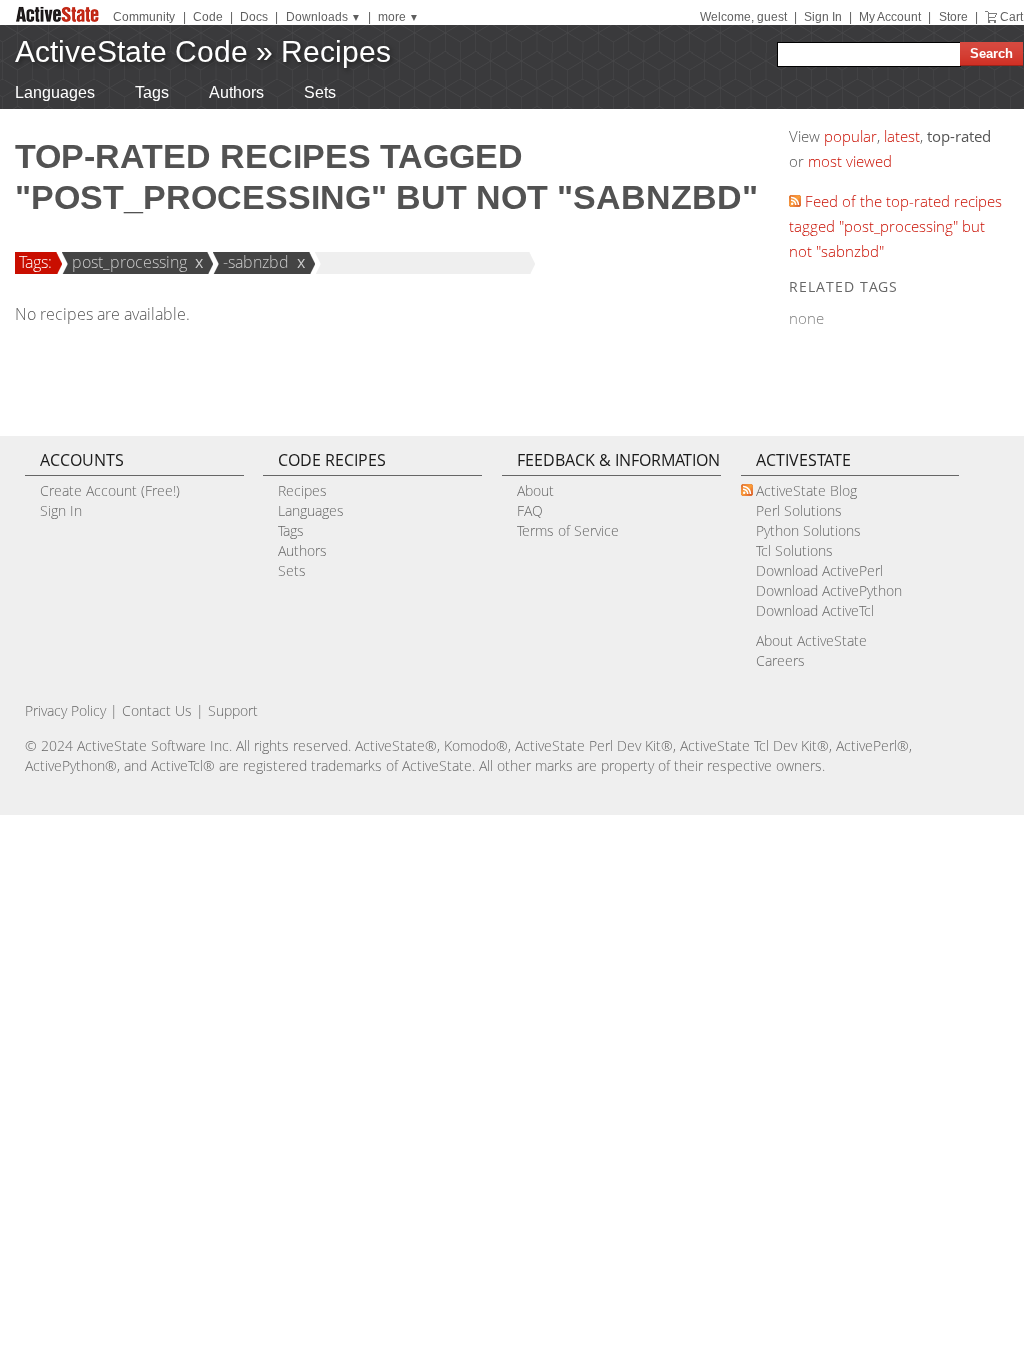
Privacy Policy (65, 710)
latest (902, 136)
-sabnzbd (256, 262)
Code (208, 17)
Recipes (336, 51)
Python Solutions (808, 530)
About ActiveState (811, 640)
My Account (890, 17)
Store (953, 17)
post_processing (129, 262)
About (535, 490)
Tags (152, 92)
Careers (780, 660)
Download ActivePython (829, 590)
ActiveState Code (131, 51)
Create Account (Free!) (110, 490)
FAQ (530, 510)
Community (144, 17)
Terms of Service (568, 530)
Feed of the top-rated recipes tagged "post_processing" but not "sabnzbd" (895, 226)
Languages (55, 92)
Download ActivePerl (819, 570)
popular (850, 136)
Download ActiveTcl (815, 610)
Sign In (823, 17)
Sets (320, 92)
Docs (254, 17)
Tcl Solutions (794, 550)
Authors (236, 92)
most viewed (850, 161)
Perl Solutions (799, 510)
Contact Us (157, 710)
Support (233, 710)
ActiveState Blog (806, 490)
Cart (1011, 17)
